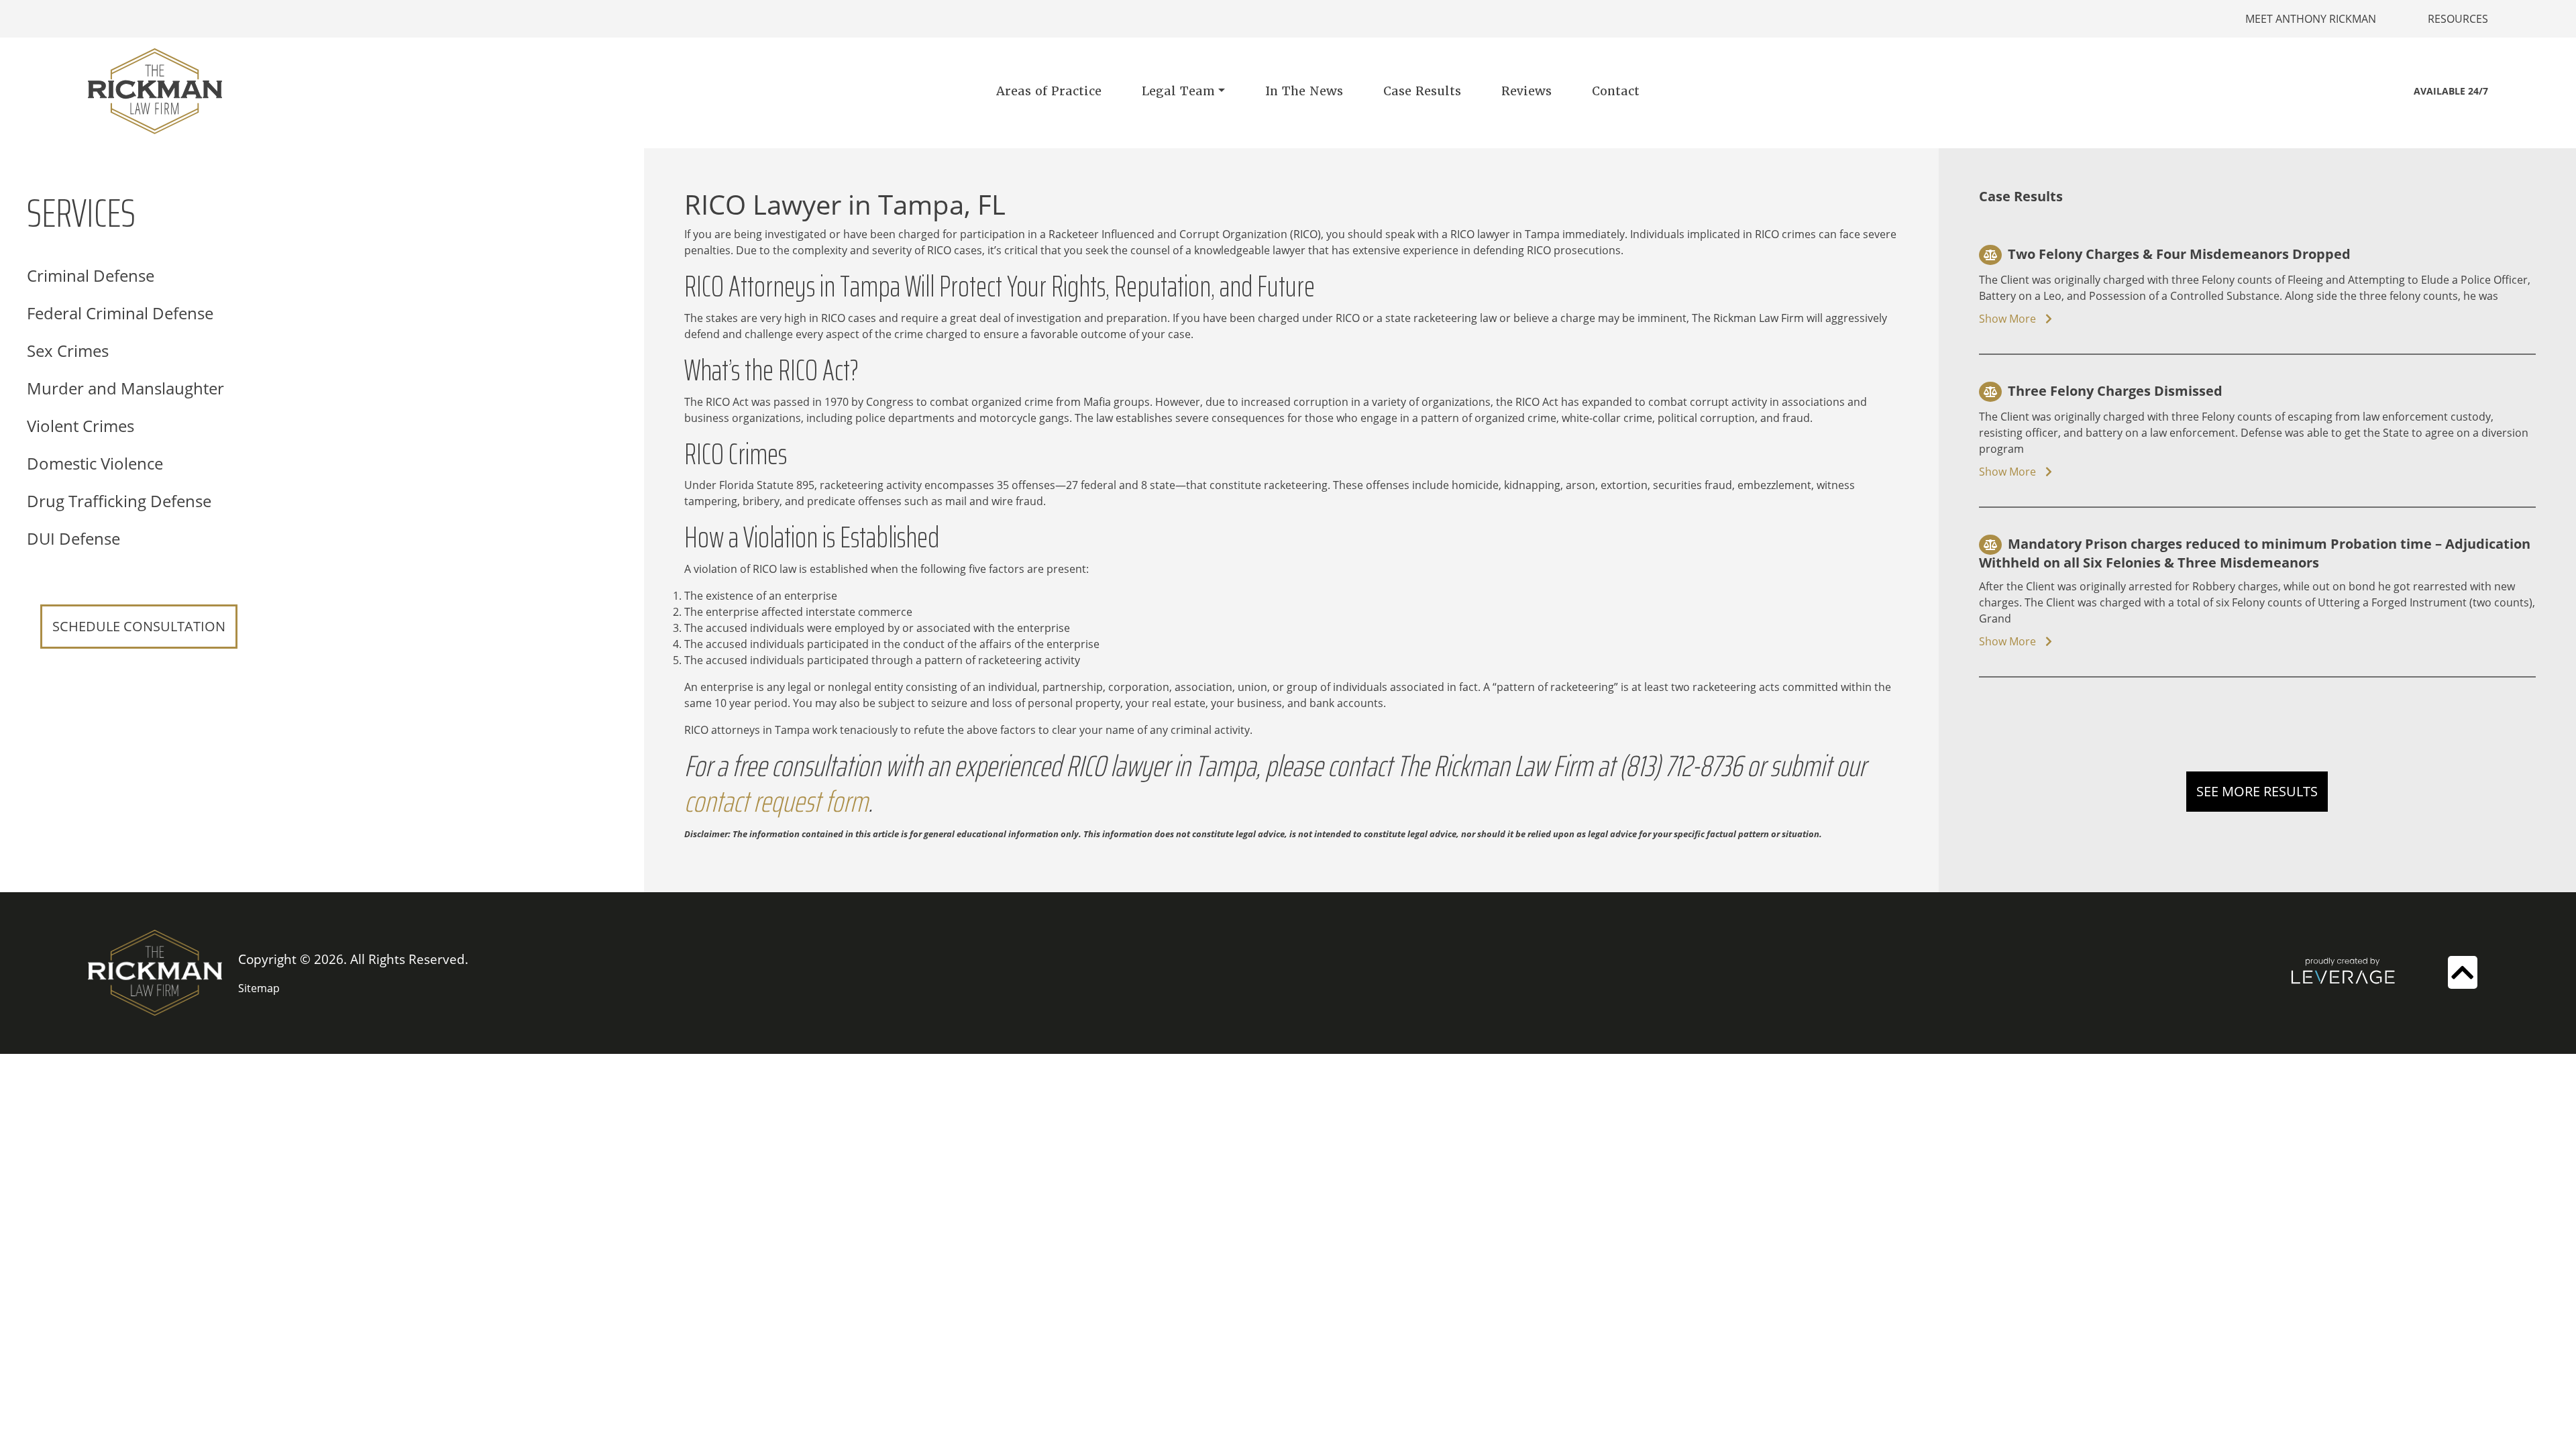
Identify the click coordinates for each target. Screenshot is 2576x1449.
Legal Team (1178, 91)
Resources (2458, 19)
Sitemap (259, 988)
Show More (2009, 319)
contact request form (776, 801)
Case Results (1422, 91)
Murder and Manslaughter (125, 388)
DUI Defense (73, 538)
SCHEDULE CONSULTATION (139, 626)
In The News (1304, 91)
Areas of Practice (1049, 91)
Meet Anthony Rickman (2311, 19)
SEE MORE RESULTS (2257, 791)
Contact (1616, 91)
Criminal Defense (91, 275)
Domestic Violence (95, 463)
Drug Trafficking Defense (119, 501)
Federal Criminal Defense (120, 313)
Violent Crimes (80, 426)
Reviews (1526, 91)
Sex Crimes (68, 351)
